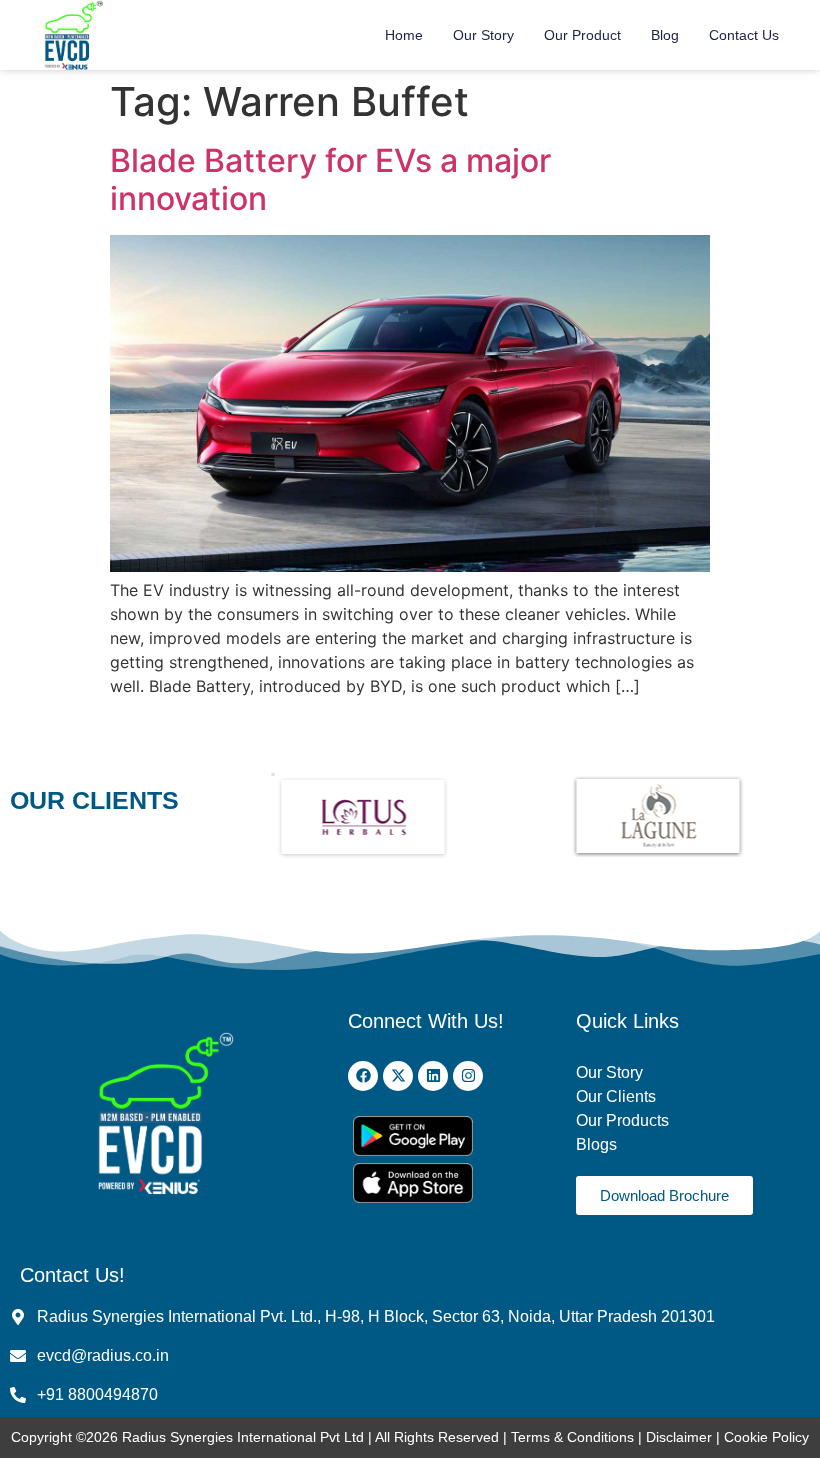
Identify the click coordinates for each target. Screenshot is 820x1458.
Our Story (483, 35)
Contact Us (744, 35)
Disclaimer (681, 1437)
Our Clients (616, 1096)
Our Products (622, 1120)
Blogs (598, 1144)
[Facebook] (363, 1076)
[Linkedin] (433, 1076)
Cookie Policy (766, 1437)
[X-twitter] (398, 1076)
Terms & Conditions (572, 1437)
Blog (665, 35)
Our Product (582, 35)
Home (404, 35)
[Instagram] (468, 1076)
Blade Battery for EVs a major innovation (330, 179)
